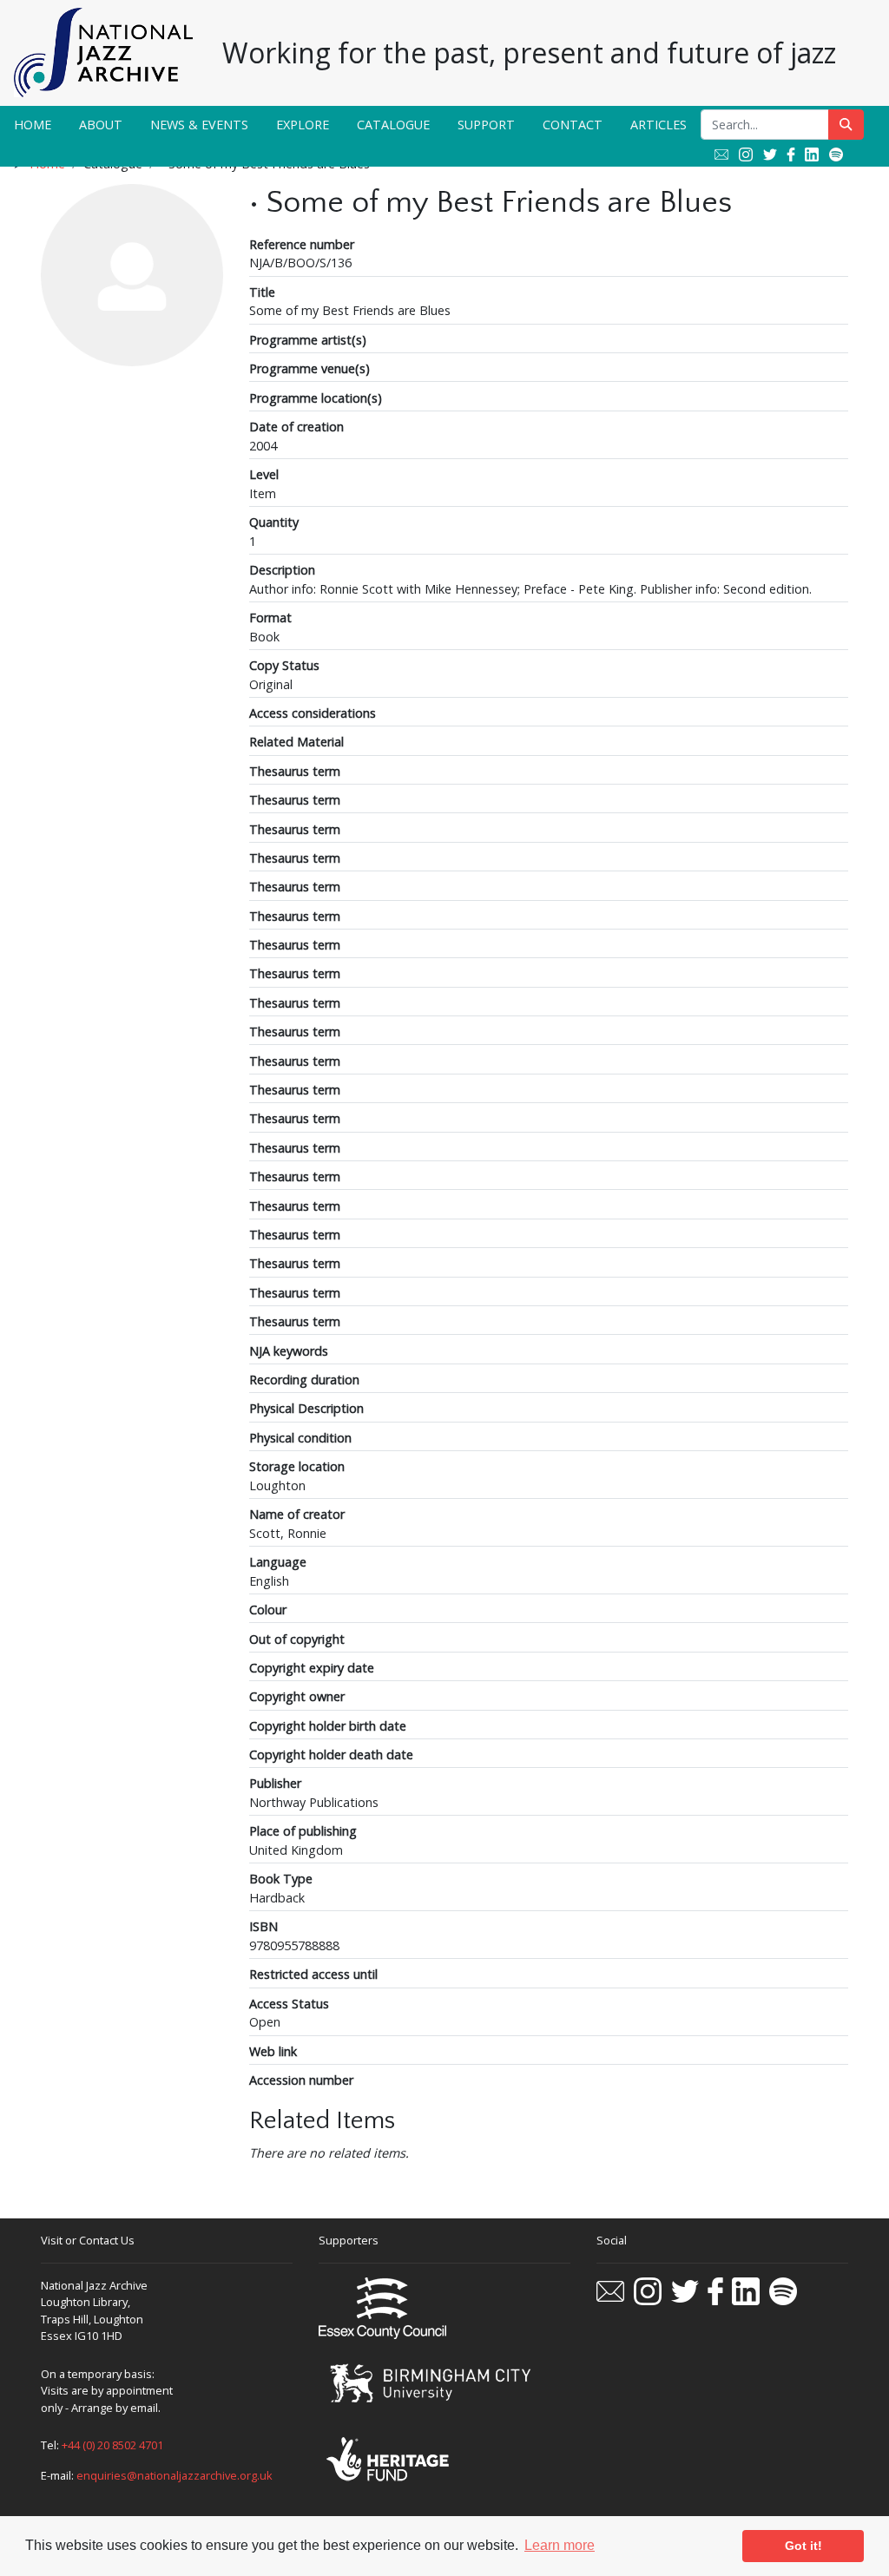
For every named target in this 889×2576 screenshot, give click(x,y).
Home (33, 125)
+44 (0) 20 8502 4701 (112, 2445)
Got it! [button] (803, 2546)
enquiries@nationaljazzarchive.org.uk (175, 2475)
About (101, 125)
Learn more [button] (560, 2545)
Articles (659, 125)
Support (486, 125)
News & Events (199, 125)
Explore (303, 125)
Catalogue (393, 125)
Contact (573, 125)
